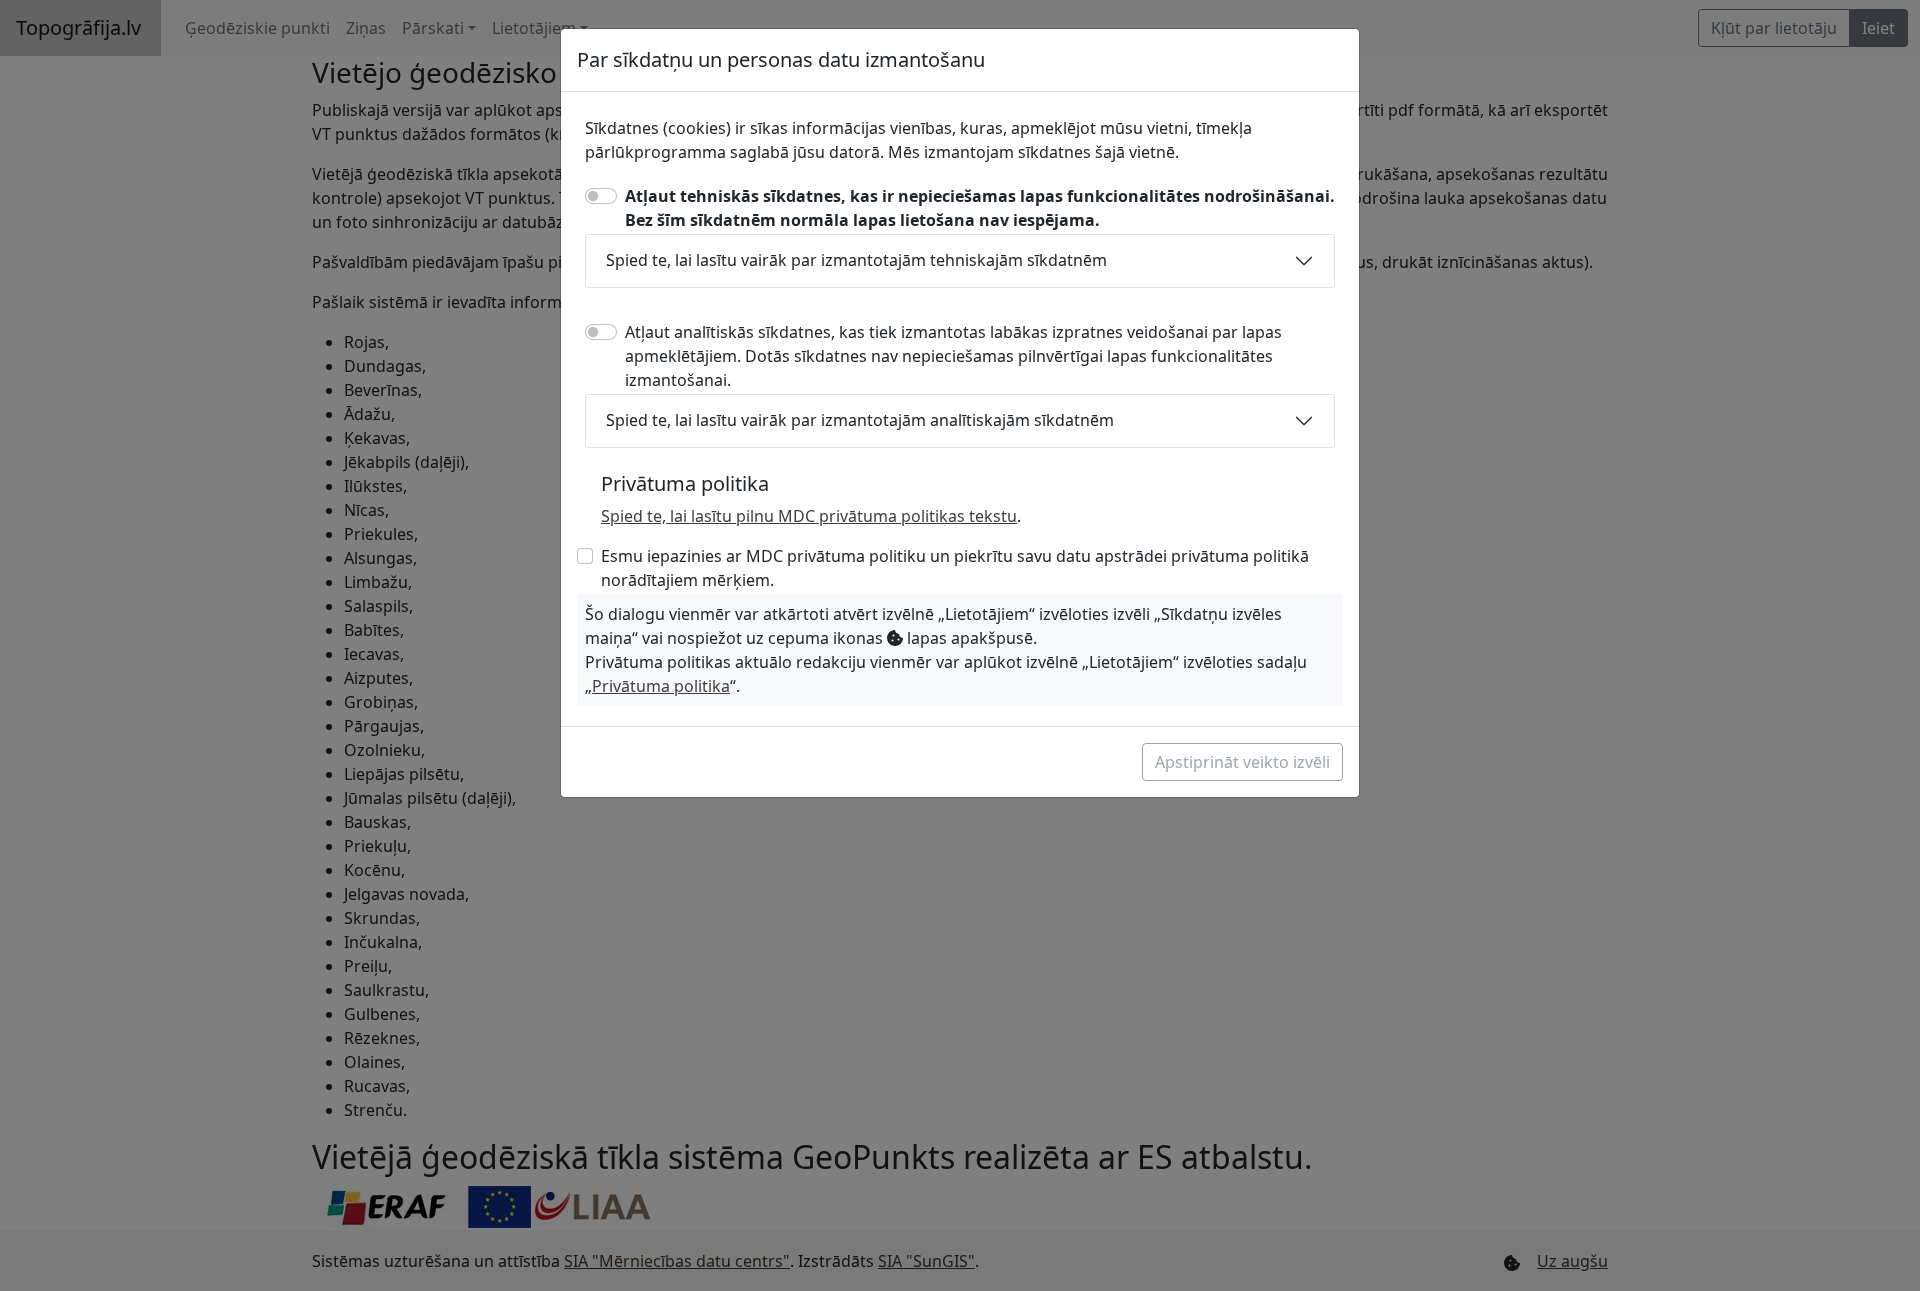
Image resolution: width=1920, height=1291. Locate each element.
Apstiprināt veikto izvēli (1242, 762)
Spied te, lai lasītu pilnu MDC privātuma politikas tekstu (809, 516)
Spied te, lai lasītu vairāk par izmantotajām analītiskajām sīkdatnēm (860, 420)
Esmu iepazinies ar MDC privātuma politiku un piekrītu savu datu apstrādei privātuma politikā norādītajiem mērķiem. (955, 568)
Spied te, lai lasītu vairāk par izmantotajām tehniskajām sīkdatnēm (856, 260)
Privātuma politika (661, 686)
